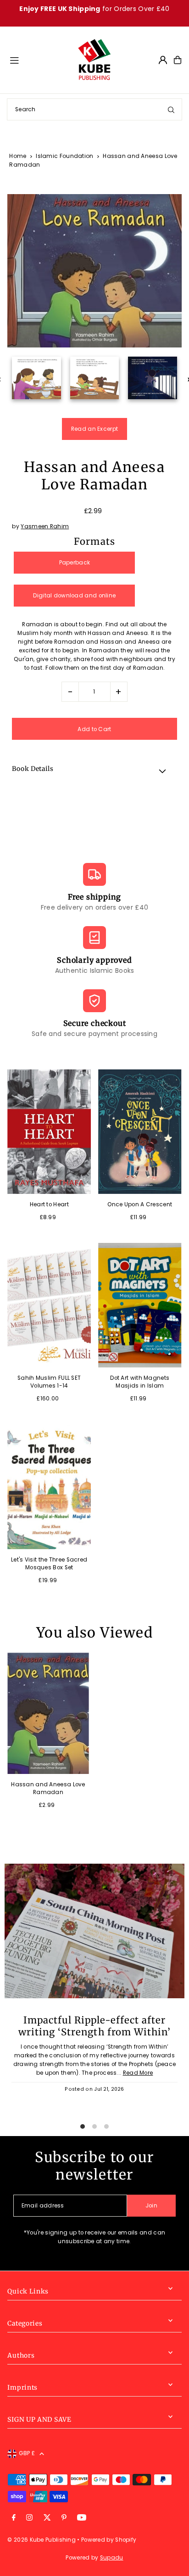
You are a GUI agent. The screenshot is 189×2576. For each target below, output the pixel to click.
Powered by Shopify (109, 2540)
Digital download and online (74, 596)
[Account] (163, 60)
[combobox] (94, 109)
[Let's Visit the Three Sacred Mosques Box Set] (49, 1486)
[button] (94, 770)
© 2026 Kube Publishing (42, 2540)
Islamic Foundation (64, 156)
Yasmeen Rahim (45, 526)
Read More (138, 2073)
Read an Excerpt (94, 429)
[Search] (171, 109)
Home (18, 156)
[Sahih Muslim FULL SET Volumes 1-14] (49, 1305)
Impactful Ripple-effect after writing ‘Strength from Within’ (94, 2026)
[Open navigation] (39, 60)
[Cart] (178, 60)
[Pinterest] (64, 2518)
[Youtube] (82, 2518)
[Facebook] (14, 2518)
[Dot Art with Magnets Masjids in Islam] (140, 1305)
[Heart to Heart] (49, 1132)
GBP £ (27, 2453)
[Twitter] (47, 2518)
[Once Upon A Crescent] (140, 1132)
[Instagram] (29, 2518)
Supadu (112, 2558)
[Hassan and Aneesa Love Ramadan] (48, 1714)
